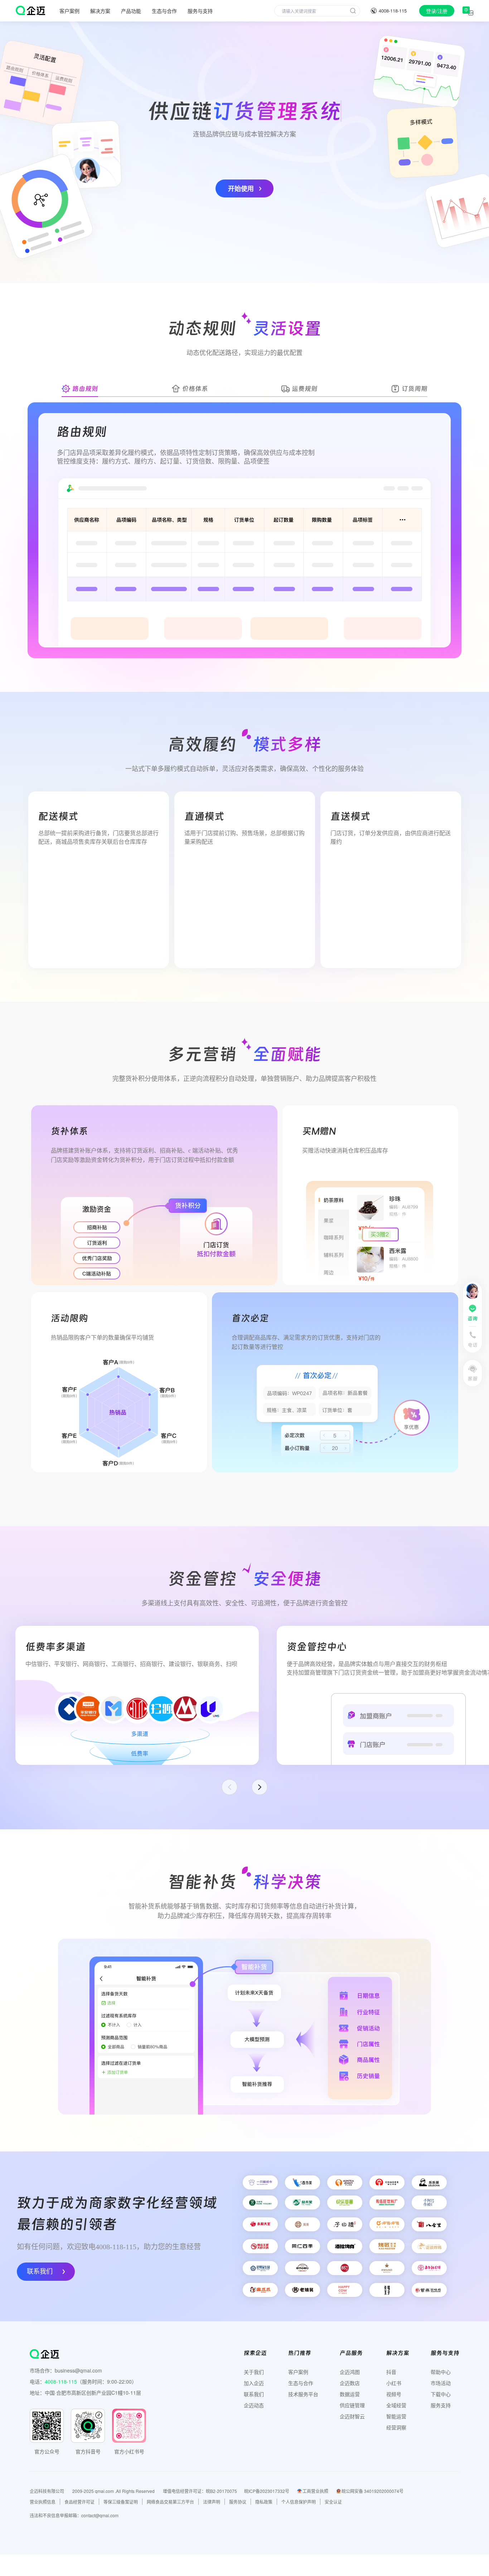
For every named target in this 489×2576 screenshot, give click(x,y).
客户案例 (298, 2372)
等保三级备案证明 (121, 2502)
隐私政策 (264, 2502)
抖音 (391, 2372)
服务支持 (441, 2405)
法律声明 (212, 2502)
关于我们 (254, 2372)
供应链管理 (352, 2405)
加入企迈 (254, 2383)
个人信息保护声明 (299, 2502)
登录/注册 (437, 11)
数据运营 (350, 2394)
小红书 (394, 2383)
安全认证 (333, 2502)
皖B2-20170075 (221, 2491)
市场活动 (441, 2383)
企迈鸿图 (350, 2372)
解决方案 (100, 11)
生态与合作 (164, 11)
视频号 (394, 2394)
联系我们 (40, 2271)
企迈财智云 (352, 2416)
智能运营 (396, 2416)
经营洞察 (396, 2427)
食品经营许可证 (79, 2502)
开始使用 (241, 188)
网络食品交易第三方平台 (170, 2502)
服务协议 (238, 2502)
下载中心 (441, 2394)
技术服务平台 (303, 2394)
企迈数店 (350, 2383)
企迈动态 (254, 2405)
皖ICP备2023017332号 (267, 2491)
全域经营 (396, 2405)
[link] (468, 11)
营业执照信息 (43, 2502)
